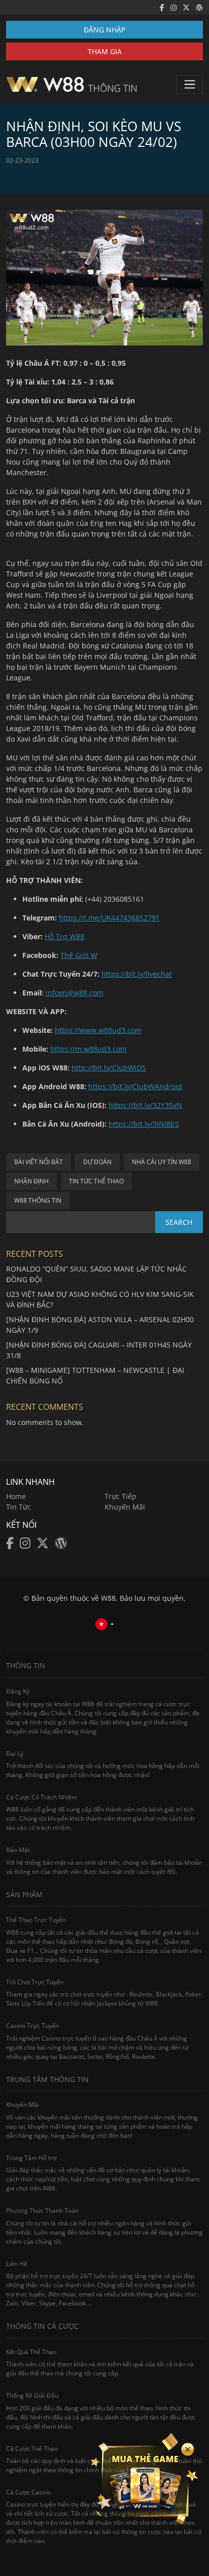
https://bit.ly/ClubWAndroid (135, 1086)
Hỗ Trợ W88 (64, 936)
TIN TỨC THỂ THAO (96, 1181)
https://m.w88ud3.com (89, 1049)
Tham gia (105, 51)
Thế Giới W (79, 955)
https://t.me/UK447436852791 (109, 918)
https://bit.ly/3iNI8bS (144, 1124)
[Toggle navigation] (190, 84)
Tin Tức (19, 1507)
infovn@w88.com (75, 993)
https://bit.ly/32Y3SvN (145, 1105)
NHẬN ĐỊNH (31, 1181)
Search (179, 1222)
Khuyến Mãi (125, 1507)
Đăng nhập (104, 30)
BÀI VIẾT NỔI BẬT (39, 1162)
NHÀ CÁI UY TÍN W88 (162, 1162)
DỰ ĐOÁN (97, 1162)
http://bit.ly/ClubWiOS (109, 1068)
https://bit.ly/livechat (137, 974)
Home (16, 1496)
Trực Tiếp (120, 1496)
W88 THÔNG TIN (38, 1200)
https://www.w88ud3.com (98, 1030)
